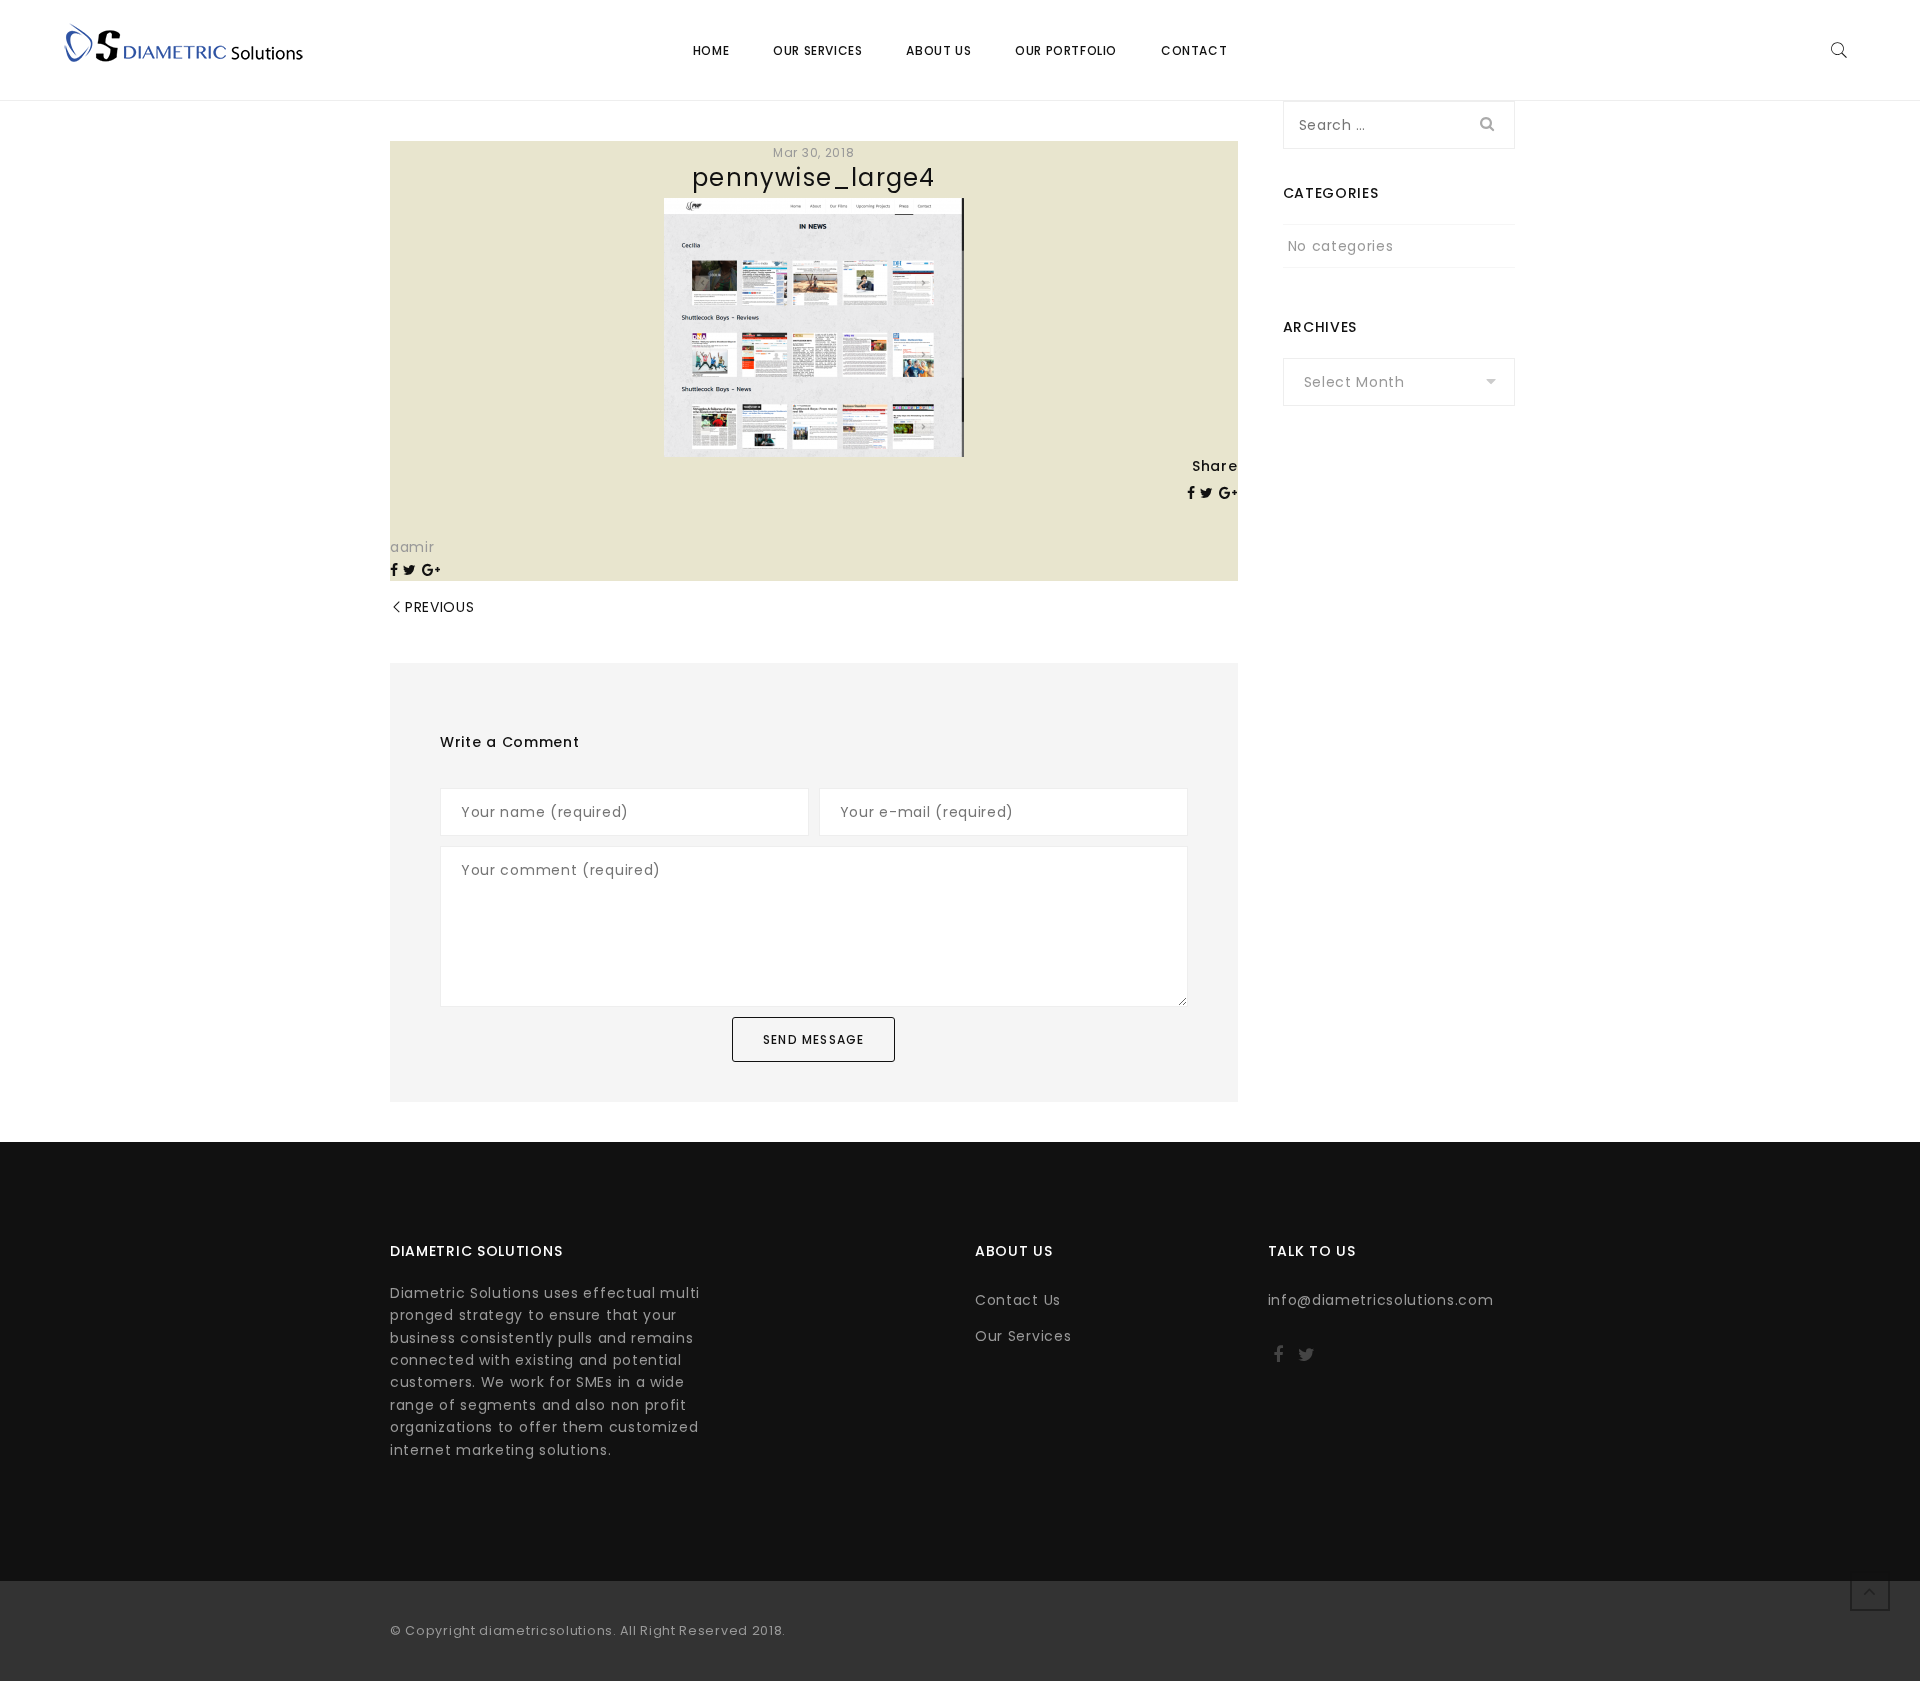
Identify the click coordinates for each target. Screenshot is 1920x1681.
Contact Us (1018, 1300)
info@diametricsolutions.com (1381, 1300)
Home (711, 50)
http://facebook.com (1278, 1361)
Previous (440, 607)
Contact (1194, 50)
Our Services (817, 50)
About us (938, 50)
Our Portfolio (1066, 50)
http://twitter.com (1306, 1361)
